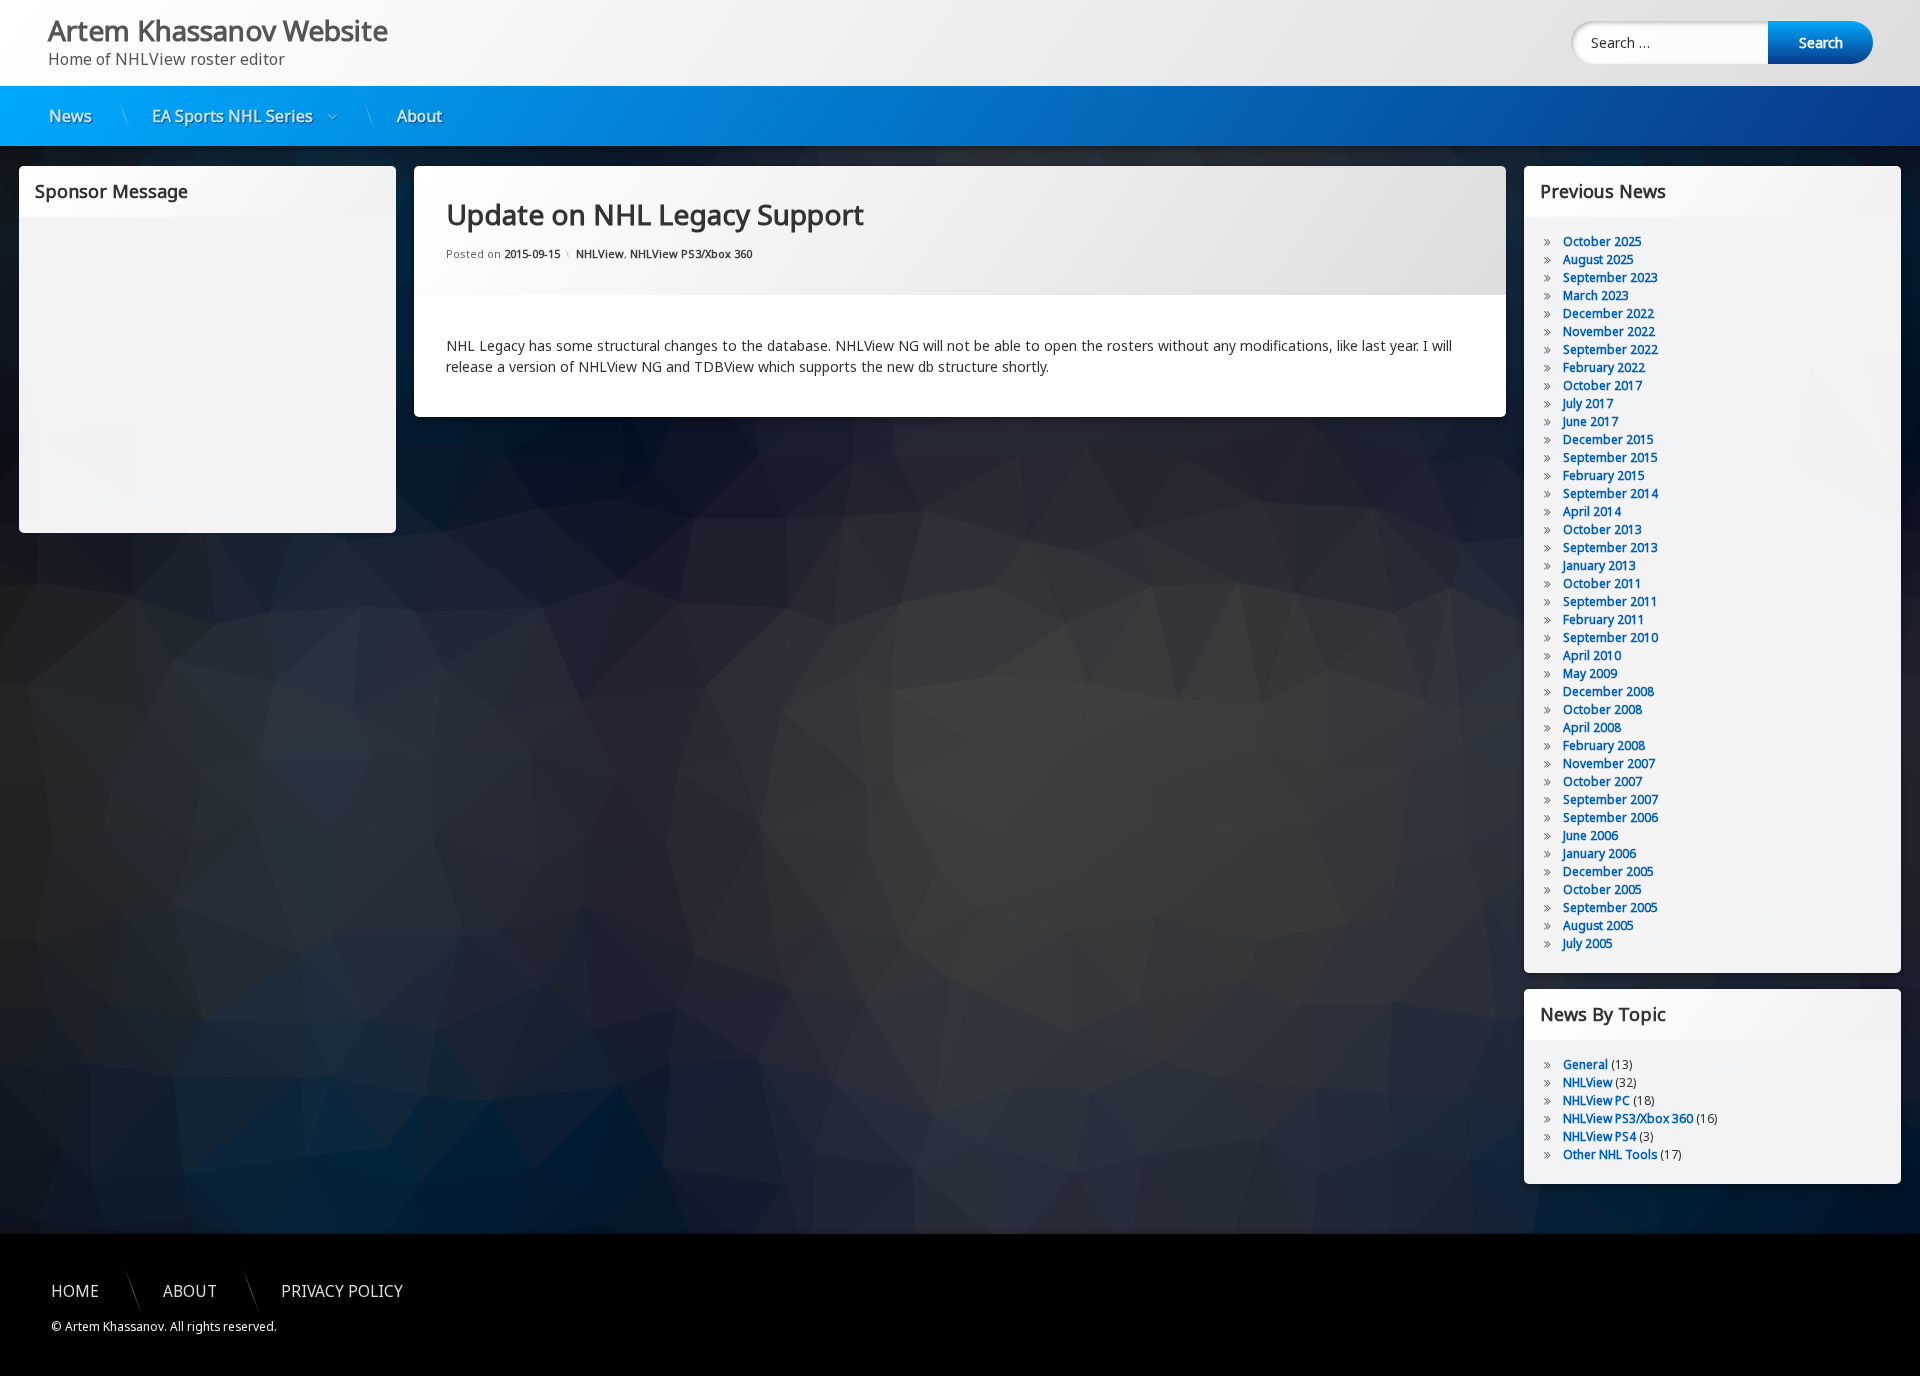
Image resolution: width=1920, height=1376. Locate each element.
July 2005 (1588, 943)
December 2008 (1608, 691)
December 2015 (1608, 439)
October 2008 (1602, 709)
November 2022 (1609, 331)
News (70, 116)
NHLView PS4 (1599, 1136)
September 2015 (1610, 457)
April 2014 (1592, 511)
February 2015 (1604, 475)
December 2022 (1608, 313)
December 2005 (1608, 871)
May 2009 (1590, 673)
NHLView (600, 253)
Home (75, 1291)
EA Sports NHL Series (232, 116)
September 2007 (1610, 799)
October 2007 (1602, 781)
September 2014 (1610, 493)
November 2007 (1609, 763)
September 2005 (1610, 907)
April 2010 (1592, 655)
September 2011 (1610, 601)
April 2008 (1592, 727)
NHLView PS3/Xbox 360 (691, 253)
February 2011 (1604, 619)
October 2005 (1602, 889)
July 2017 (1588, 403)
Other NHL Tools (1610, 1154)
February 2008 (1604, 745)
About (419, 116)
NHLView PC (1596, 1100)
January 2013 (1599, 565)
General (1585, 1064)
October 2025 (1602, 241)
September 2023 (1610, 277)
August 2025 (1598, 259)
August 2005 (1598, 925)
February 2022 (1604, 367)
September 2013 (1610, 547)
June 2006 (1590, 835)
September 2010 (1610, 637)
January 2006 (1599, 853)
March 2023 (1596, 295)
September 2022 (1610, 349)
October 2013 (1602, 529)
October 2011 (1602, 583)
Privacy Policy (342, 1291)
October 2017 (1602, 385)
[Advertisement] (207, 373)
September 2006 (1610, 817)
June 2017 (1590, 421)
